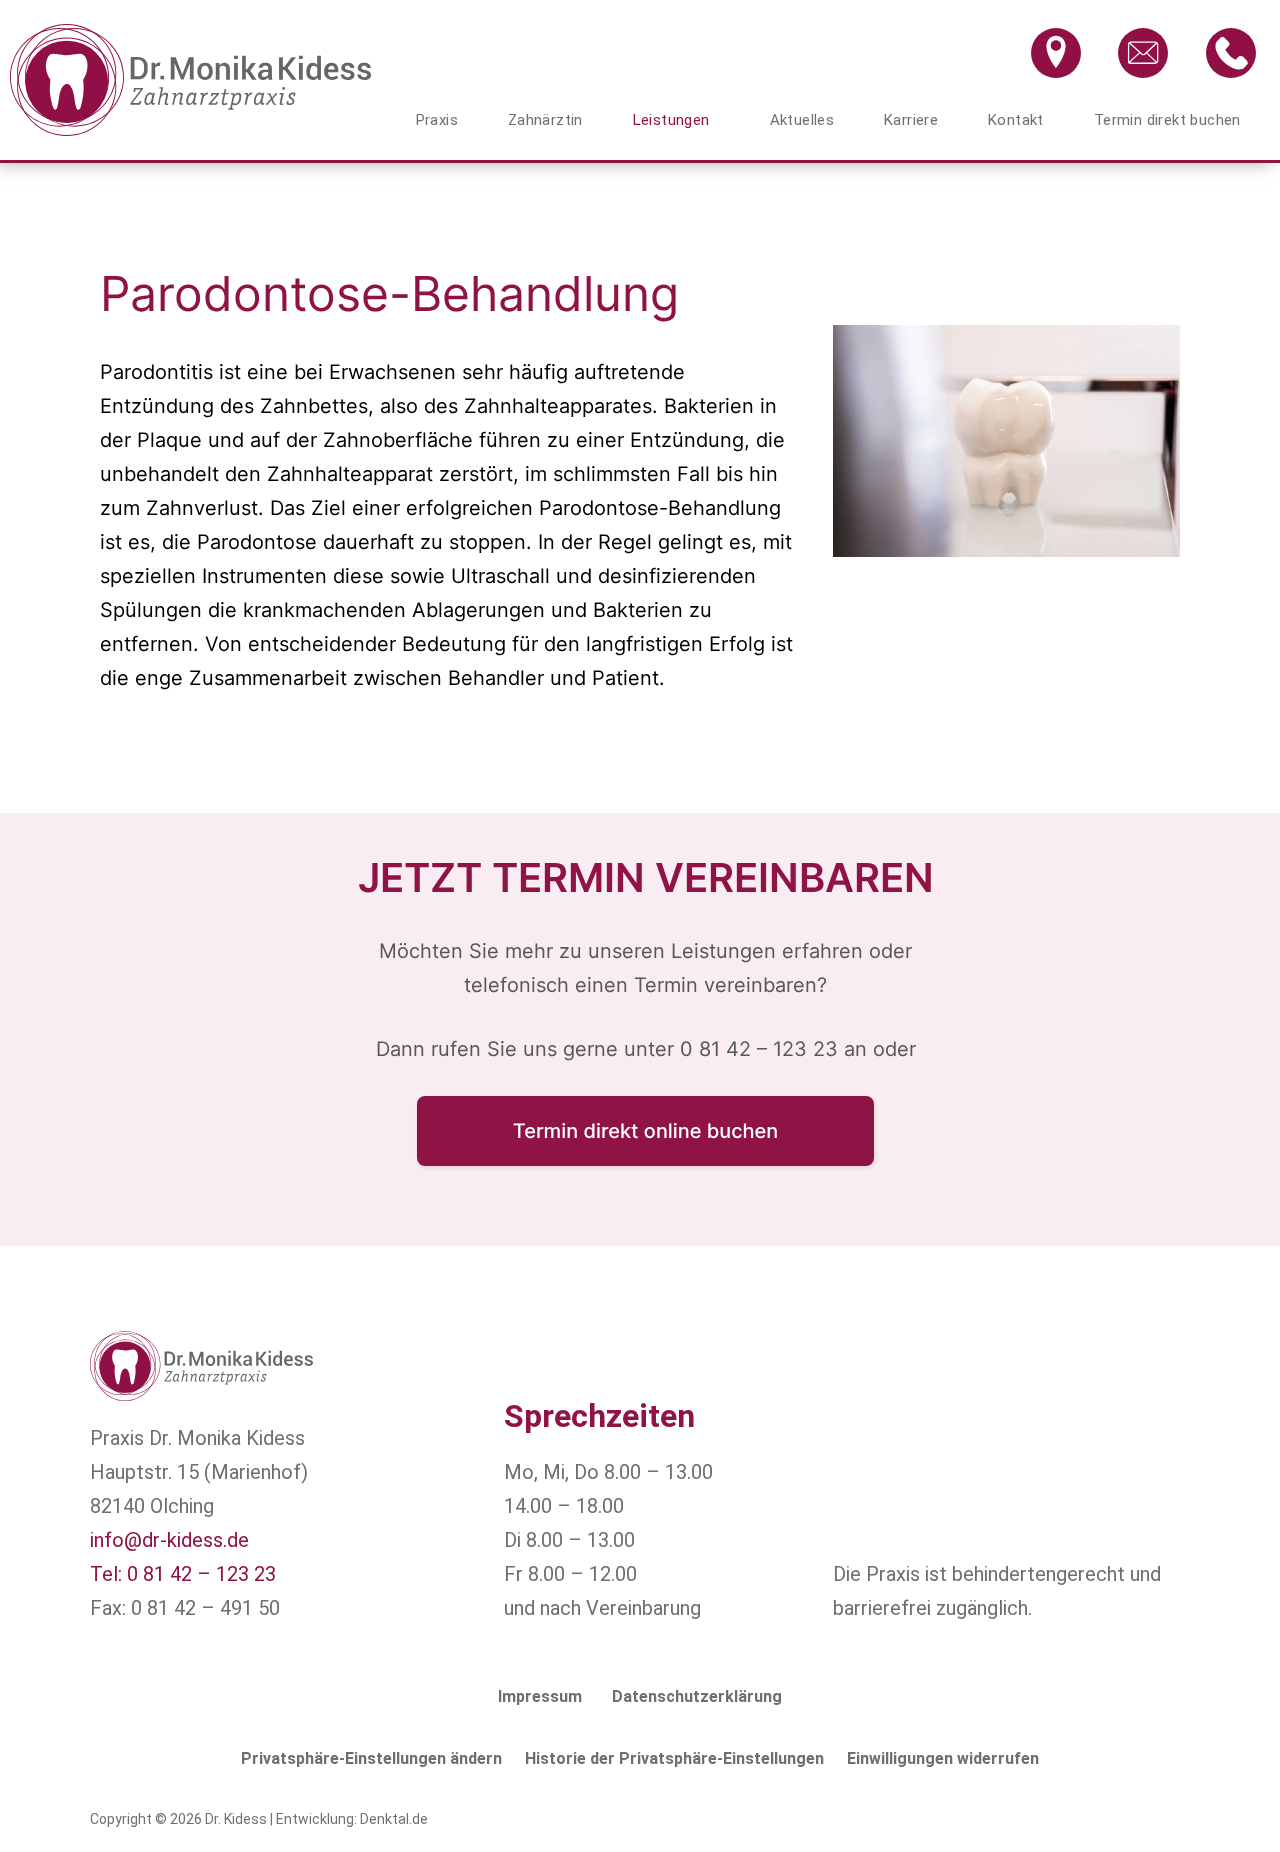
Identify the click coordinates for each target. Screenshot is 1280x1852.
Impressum (540, 1696)
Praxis (437, 120)
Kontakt (1016, 120)
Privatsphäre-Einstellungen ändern (371, 1758)
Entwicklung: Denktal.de (352, 1819)
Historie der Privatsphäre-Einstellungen (674, 1758)
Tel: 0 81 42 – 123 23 (183, 1574)
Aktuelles (802, 120)
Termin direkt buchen (1167, 120)
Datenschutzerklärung (697, 1696)
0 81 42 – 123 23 (759, 1049)
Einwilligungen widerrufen (943, 1758)
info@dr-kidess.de (169, 1540)
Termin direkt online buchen (646, 1131)
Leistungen (671, 120)
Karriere (911, 120)
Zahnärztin (545, 120)
